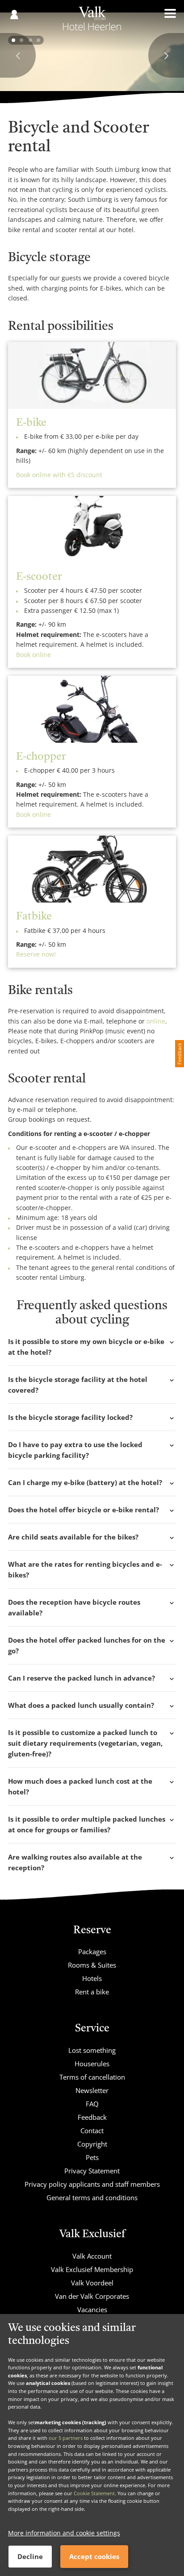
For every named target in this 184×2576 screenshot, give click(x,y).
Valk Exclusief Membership (92, 2269)
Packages (92, 1952)
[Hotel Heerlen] (92, 21)
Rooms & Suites (92, 1965)
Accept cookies (94, 2556)
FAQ (92, 2104)
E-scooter (39, 577)
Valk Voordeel (92, 2283)
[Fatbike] (92, 869)
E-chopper (41, 757)
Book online (33, 655)
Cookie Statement (94, 2493)
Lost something (92, 2050)
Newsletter (92, 2090)
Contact (92, 2131)
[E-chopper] (92, 709)
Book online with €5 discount (59, 475)
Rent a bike (92, 1992)
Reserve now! (36, 954)
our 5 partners (66, 2438)
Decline (30, 2556)
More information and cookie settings (64, 2533)
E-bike (31, 423)
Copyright (92, 2144)
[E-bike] (92, 375)
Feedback (92, 2117)
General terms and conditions (92, 2197)
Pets (92, 2157)
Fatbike (34, 917)
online (156, 1021)
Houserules (92, 2064)
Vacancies (92, 2310)
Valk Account (92, 2256)
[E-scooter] (92, 529)
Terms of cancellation (92, 2077)
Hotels (92, 1978)
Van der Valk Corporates (92, 2296)
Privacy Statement (92, 2171)
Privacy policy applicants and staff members (92, 2184)
